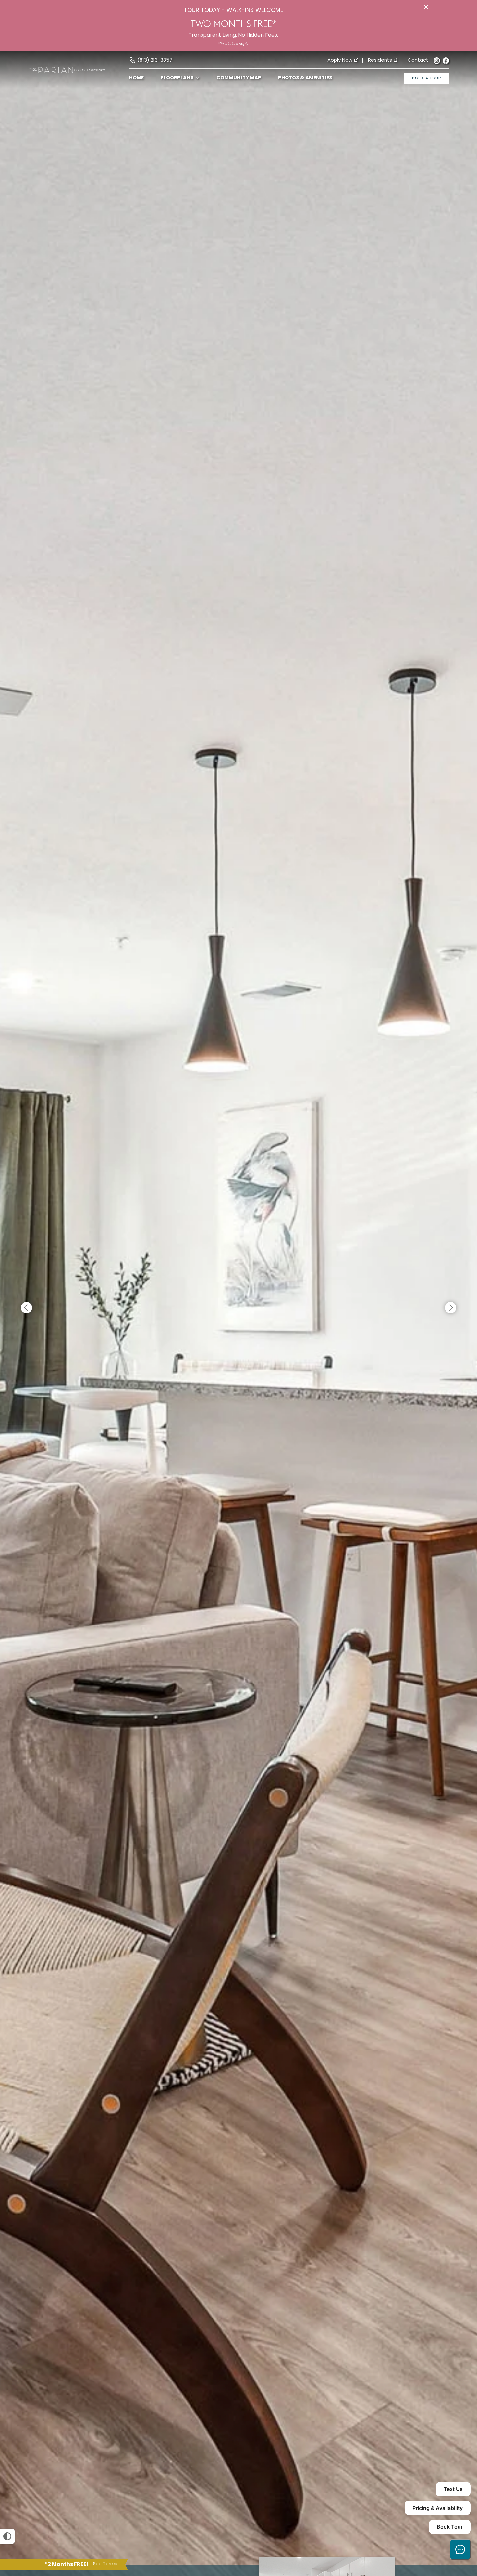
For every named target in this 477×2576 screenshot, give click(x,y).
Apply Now (340, 61)
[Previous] (26, 1308)
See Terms (105, 2564)
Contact (418, 61)
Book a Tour (427, 78)
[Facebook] (446, 61)
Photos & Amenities (305, 78)
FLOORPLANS (177, 78)
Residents (380, 61)
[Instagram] (437, 61)
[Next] (451, 1308)
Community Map (239, 78)
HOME (136, 78)
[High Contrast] (7, 2536)
